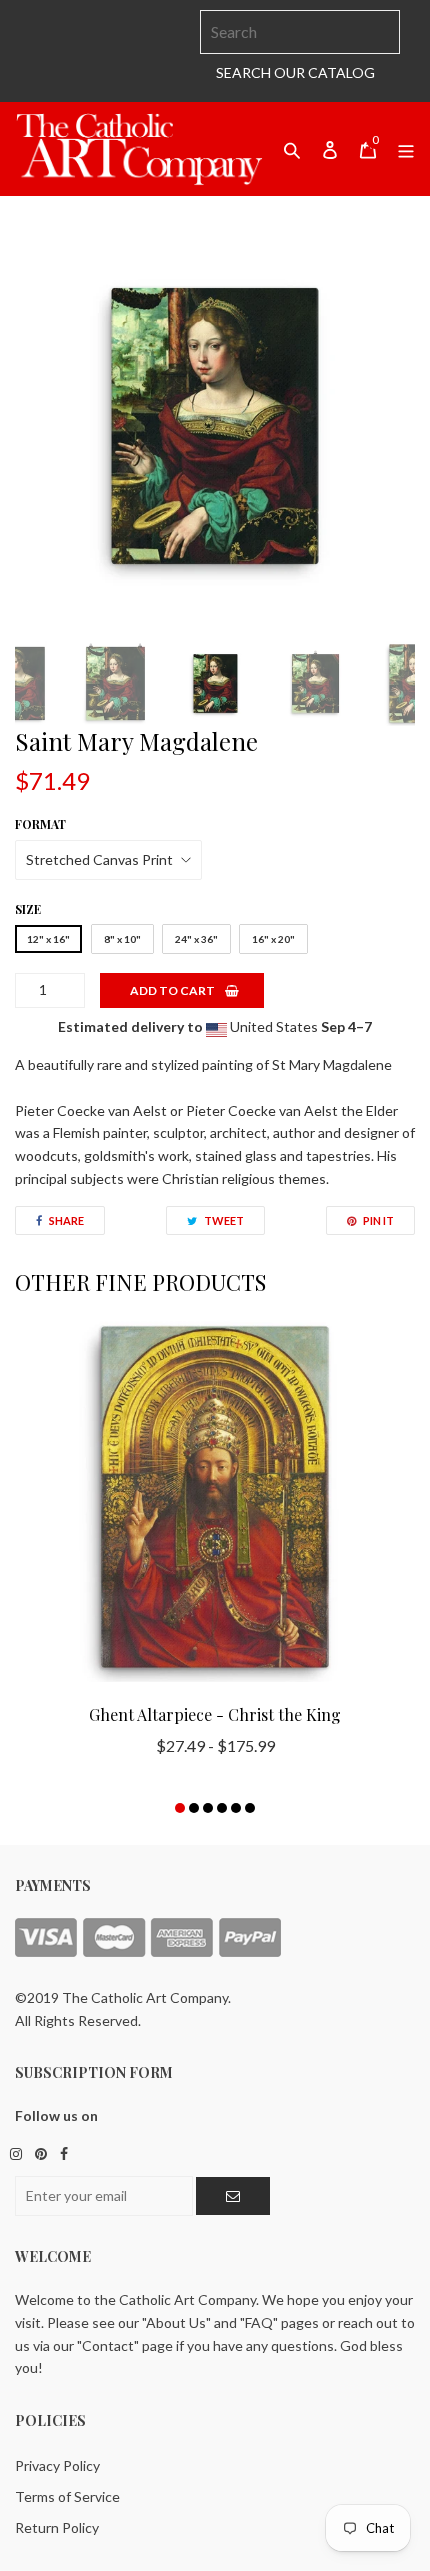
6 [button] (250, 1808)
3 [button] (208, 1808)
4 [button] (222, 1808)
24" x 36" (196, 939)
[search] (300, 32)
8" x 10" (122, 939)
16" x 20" (273, 939)
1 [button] (180, 1808)
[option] (215, 426)
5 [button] (236, 1808)
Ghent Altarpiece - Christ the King (215, 1714)
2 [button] (194, 1808)
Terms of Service (67, 2496)
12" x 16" (48, 939)
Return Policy (57, 2527)
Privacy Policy (57, 2465)
